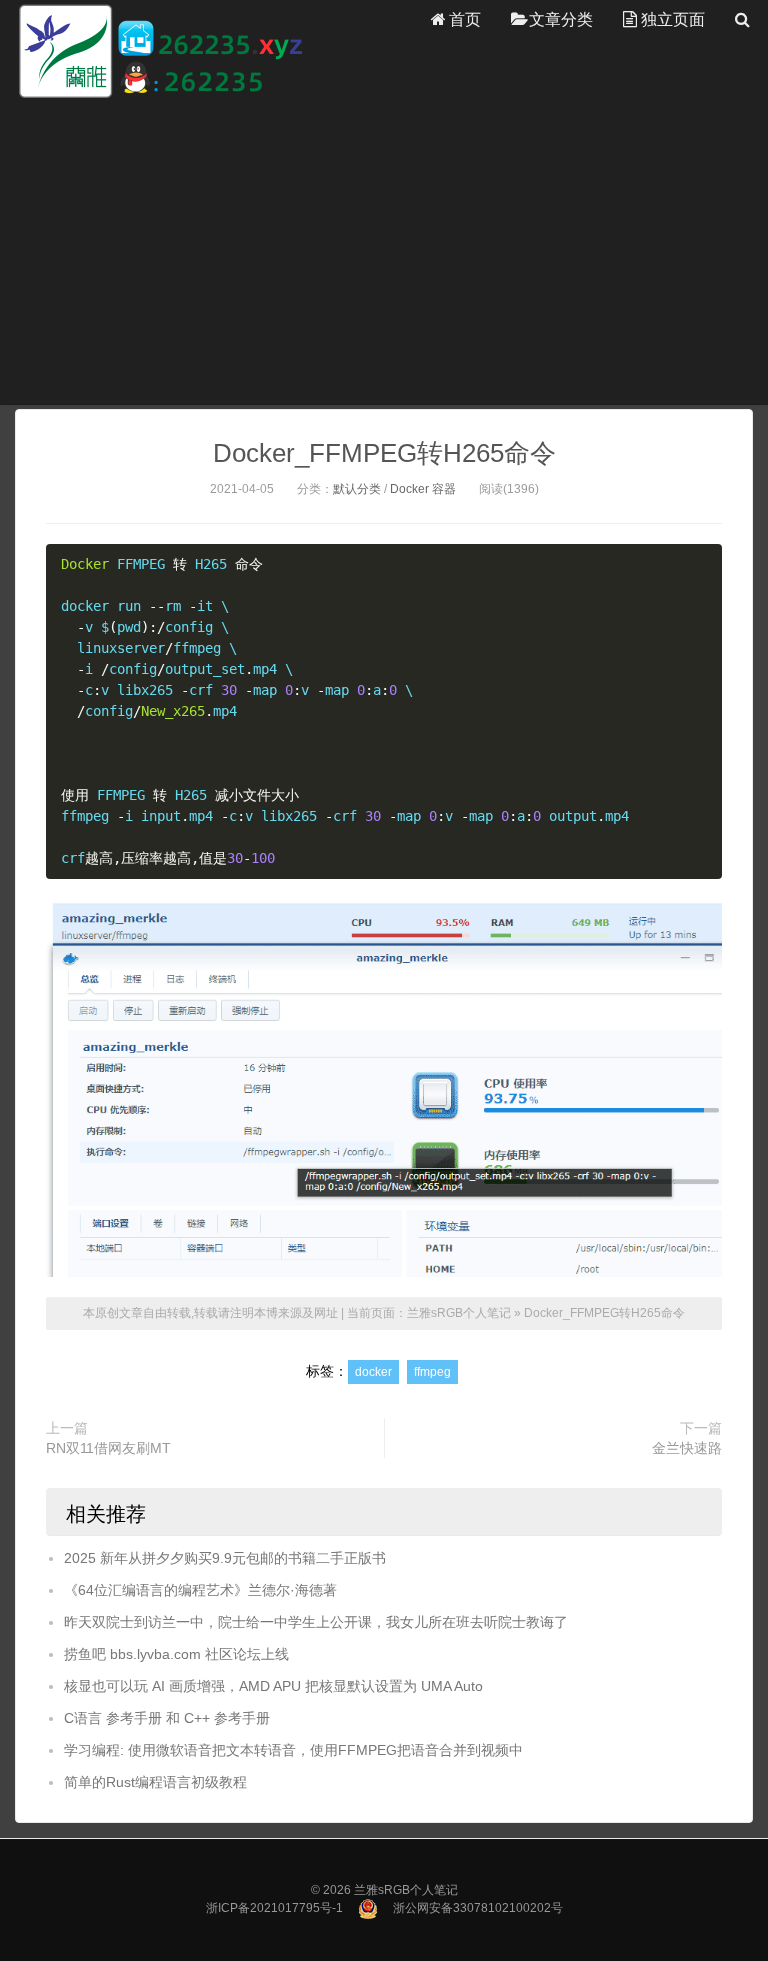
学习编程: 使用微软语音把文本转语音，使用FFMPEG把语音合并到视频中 (293, 1750)
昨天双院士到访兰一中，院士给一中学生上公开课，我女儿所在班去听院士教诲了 (316, 1622)
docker (373, 1372)
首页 (465, 19)
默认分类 (357, 489)
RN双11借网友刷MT (108, 1448)
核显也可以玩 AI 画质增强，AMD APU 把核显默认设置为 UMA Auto (273, 1686)
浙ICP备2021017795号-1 (274, 1908)
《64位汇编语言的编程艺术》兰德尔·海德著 (200, 1590)
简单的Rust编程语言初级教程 (155, 1782)
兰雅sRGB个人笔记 (459, 1313)
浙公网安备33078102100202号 (478, 1908)
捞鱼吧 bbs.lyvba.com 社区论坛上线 (176, 1654)
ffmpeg (432, 1372)
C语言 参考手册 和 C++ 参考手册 (167, 1718)
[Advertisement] (384, 252)
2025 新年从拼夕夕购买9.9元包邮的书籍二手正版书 (225, 1558)
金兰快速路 (687, 1448)
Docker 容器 (423, 489)
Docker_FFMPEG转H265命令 (384, 453)
